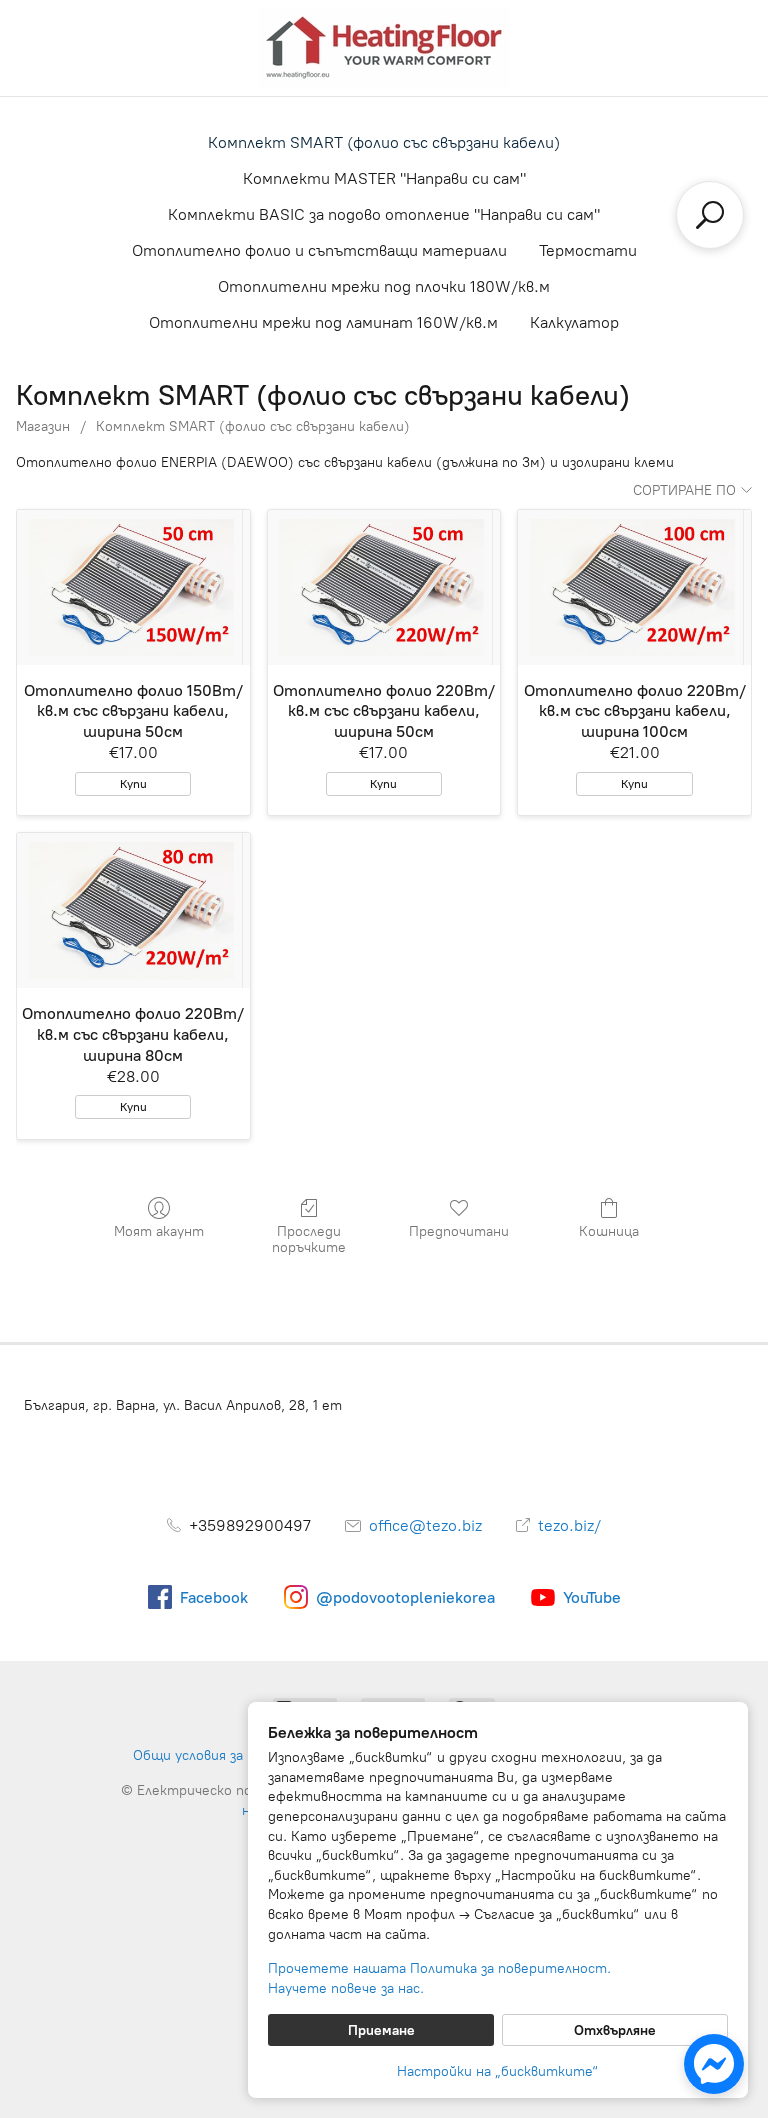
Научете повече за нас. (346, 1988)
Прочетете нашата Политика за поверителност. (439, 1968)
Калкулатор (574, 322)
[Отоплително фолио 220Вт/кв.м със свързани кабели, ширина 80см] (133, 910)
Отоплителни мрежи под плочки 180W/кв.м (384, 286)
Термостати (588, 250)
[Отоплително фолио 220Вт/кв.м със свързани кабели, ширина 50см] (384, 587)
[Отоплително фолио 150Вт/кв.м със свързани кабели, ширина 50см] (133, 587)
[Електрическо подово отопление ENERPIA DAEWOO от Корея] (384, 48)
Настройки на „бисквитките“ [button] (498, 2071)
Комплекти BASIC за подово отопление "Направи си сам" (384, 214)
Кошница (609, 1231)
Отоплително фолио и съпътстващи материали (319, 250)
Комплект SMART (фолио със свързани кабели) (384, 142)
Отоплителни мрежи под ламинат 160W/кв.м (323, 322)
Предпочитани (459, 1231)
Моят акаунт (159, 1231)
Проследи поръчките (309, 1240)
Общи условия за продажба (222, 1755)
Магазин (43, 426)
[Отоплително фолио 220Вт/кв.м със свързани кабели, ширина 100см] (634, 587)
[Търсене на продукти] (710, 215)
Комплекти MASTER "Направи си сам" (384, 178)
